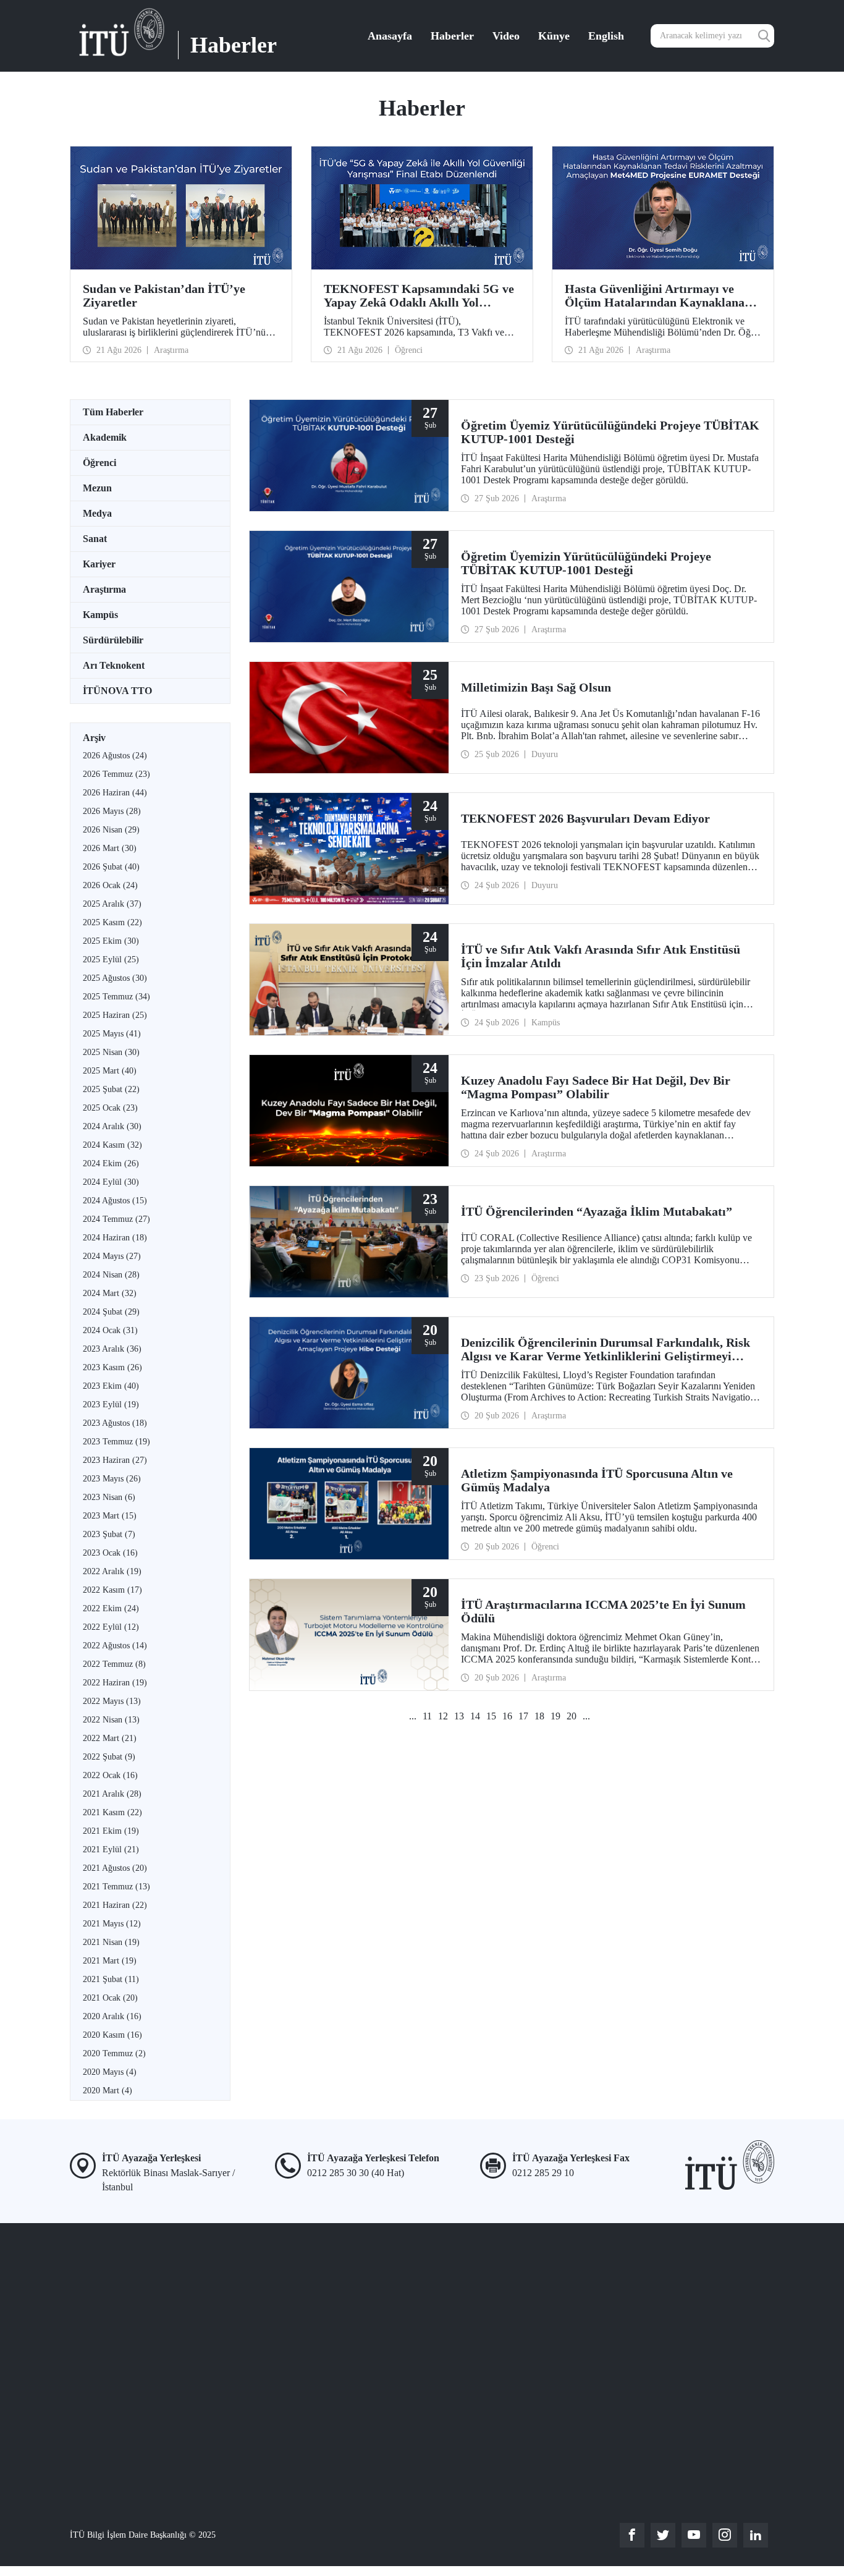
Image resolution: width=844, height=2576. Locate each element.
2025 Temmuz (116, 997)
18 (539, 1716)
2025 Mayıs (112, 1034)
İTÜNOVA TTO (117, 691)
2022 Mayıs (112, 1701)
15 (491, 1716)
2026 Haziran (115, 793)
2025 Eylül (111, 960)
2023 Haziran (115, 1460)
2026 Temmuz (116, 774)
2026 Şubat (111, 867)
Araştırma (104, 589)
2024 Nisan (111, 1275)
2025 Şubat (111, 1089)
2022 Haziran (115, 1683)
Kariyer (99, 564)
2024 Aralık (112, 1126)
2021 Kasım (112, 1812)
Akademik (105, 437)
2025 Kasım (112, 922)
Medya (97, 513)
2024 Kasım (112, 1145)
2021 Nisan (111, 1942)
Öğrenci (99, 463)
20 (572, 1716)
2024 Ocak (110, 1330)
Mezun (97, 488)
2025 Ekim (111, 941)
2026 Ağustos (115, 756)
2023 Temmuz (116, 1442)
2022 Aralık (112, 1571)
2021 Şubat (111, 1979)
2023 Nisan (109, 1497)
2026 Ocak (110, 885)
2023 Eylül (111, 1405)
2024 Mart (110, 1293)
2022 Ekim (111, 1608)
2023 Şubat (109, 1534)
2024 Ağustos (115, 1201)
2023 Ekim (111, 1386)
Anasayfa (390, 36)
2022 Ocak (110, 1775)
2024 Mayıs (112, 1256)
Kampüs (100, 615)
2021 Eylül (111, 1849)
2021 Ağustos (115, 1868)
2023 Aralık (112, 1349)
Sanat (95, 539)
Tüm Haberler (113, 412)
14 (475, 1716)
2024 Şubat (111, 1312)
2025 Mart (110, 1071)
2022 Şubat (109, 1757)
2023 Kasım (112, 1367)
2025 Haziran (115, 1015)
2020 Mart (108, 2091)
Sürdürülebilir (113, 640)
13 (459, 1716)
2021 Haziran (115, 1905)
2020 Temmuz (114, 2053)
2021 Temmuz (116, 1887)
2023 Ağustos (115, 1423)
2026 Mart (110, 848)
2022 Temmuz (114, 1664)
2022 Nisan (111, 1720)
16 (507, 1716)
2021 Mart (110, 1961)
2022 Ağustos (115, 1646)
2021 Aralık (112, 1794)
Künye (554, 36)
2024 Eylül (111, 1182)
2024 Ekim (111, 1163)
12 (443, 1716)
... (413, 1716)
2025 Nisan (111, 1052)
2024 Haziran (115, 1238)
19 (555, 1716)
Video (506, 36)
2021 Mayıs (112, 1924)
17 (523, 1716)
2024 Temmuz (116, 1219)
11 (427, 1716)
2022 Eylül (111, 1627)
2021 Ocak (110, 1998)
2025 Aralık (112, 904)
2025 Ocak (110, 1108)
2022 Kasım (112, 1590)
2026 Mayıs (112, 811)
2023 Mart (110, 1516)
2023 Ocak (110, 1553)
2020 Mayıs (110, 2072)
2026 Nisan (111, 830)
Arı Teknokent (114, 665)
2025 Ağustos (115, 978)
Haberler (452, 36)
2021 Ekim (111, 1831)
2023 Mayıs (112, 1479)
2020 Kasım (112, 2035)
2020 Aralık (112, 2016)
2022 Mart (110, 1738)
